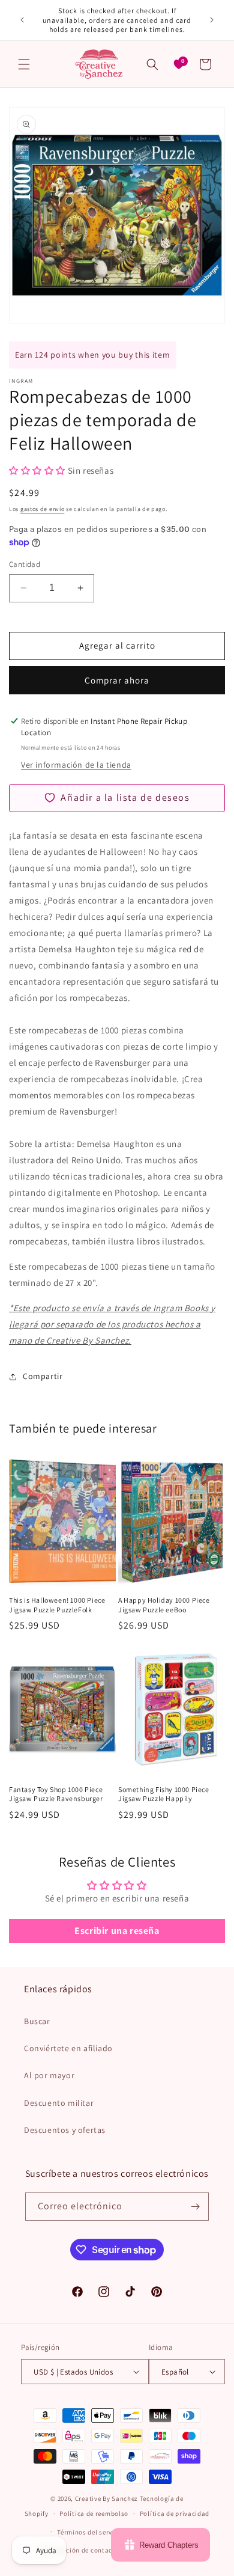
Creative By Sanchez (106, 2498)
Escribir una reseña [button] (117, 1931)
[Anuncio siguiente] (212, 20)
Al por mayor (49, 2075)
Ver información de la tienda (76, 765)
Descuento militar (59, 2103)
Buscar (37, 2021)
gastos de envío (43, 509)
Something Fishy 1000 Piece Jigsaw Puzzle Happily (164, 1794)
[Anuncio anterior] (22, 20)
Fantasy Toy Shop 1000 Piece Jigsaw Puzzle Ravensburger (56, 1794)
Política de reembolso (94, 2513)
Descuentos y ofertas (65, 2130)
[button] (24, 64)
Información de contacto (80, 2550)
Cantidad (25, 564)
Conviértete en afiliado (68, 2048)
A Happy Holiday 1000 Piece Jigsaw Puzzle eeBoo (164, 1605)
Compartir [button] (43, 1376)
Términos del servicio (91, 2532)
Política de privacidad (175, 2513)
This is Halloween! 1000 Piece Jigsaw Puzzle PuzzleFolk (57, 1605)
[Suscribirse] (195, 2207)
